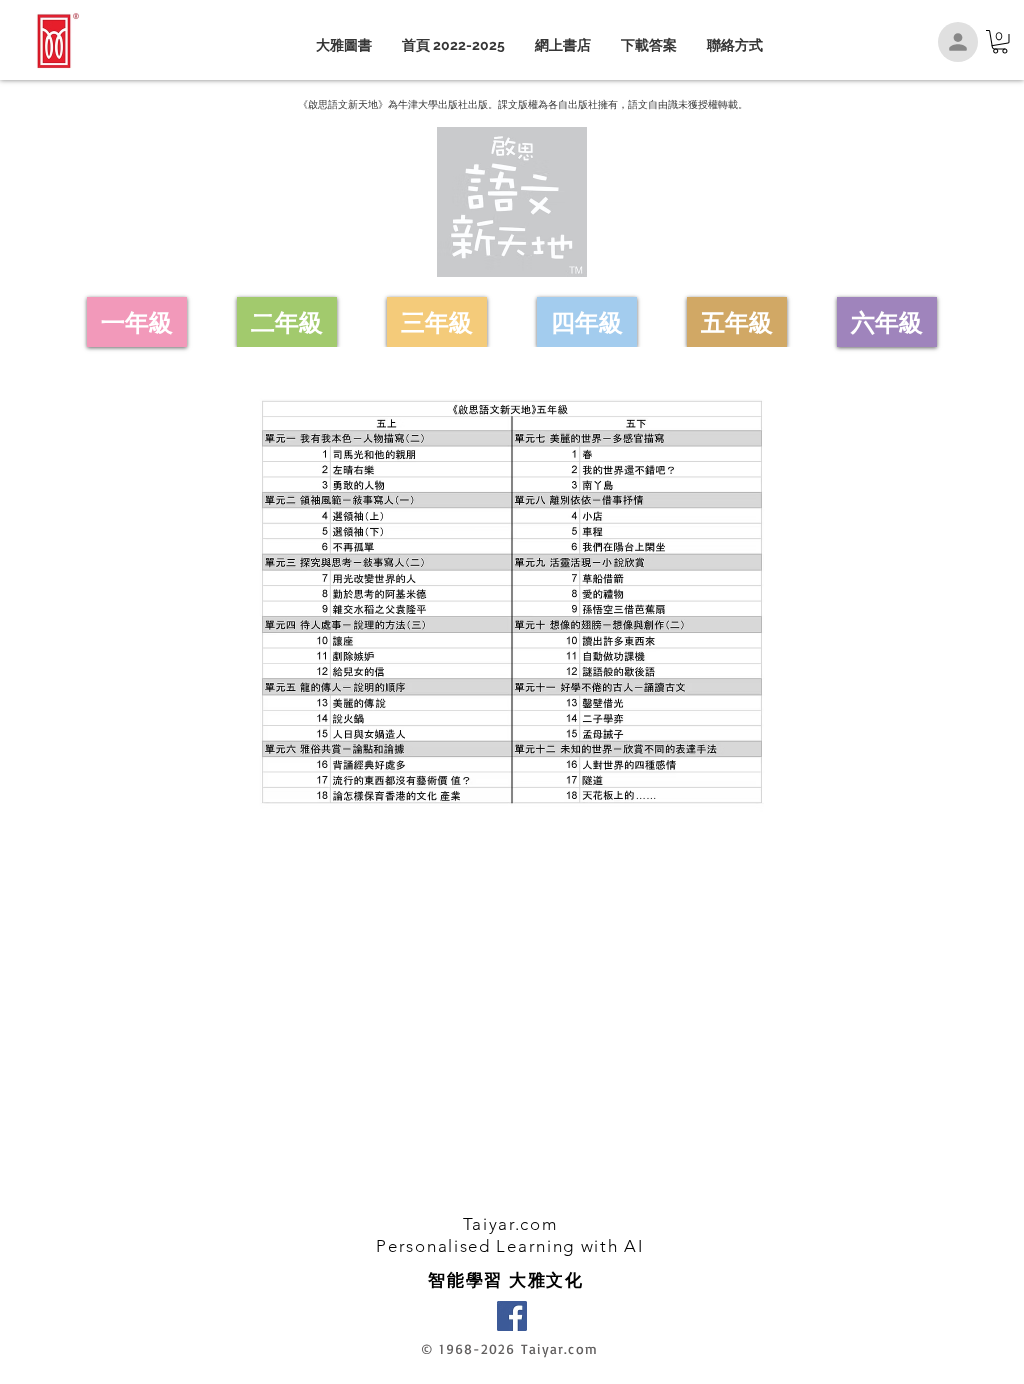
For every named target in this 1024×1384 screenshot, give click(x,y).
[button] (1000, 42)
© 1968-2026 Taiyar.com (509, 1348)
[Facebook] (512, 1316)
